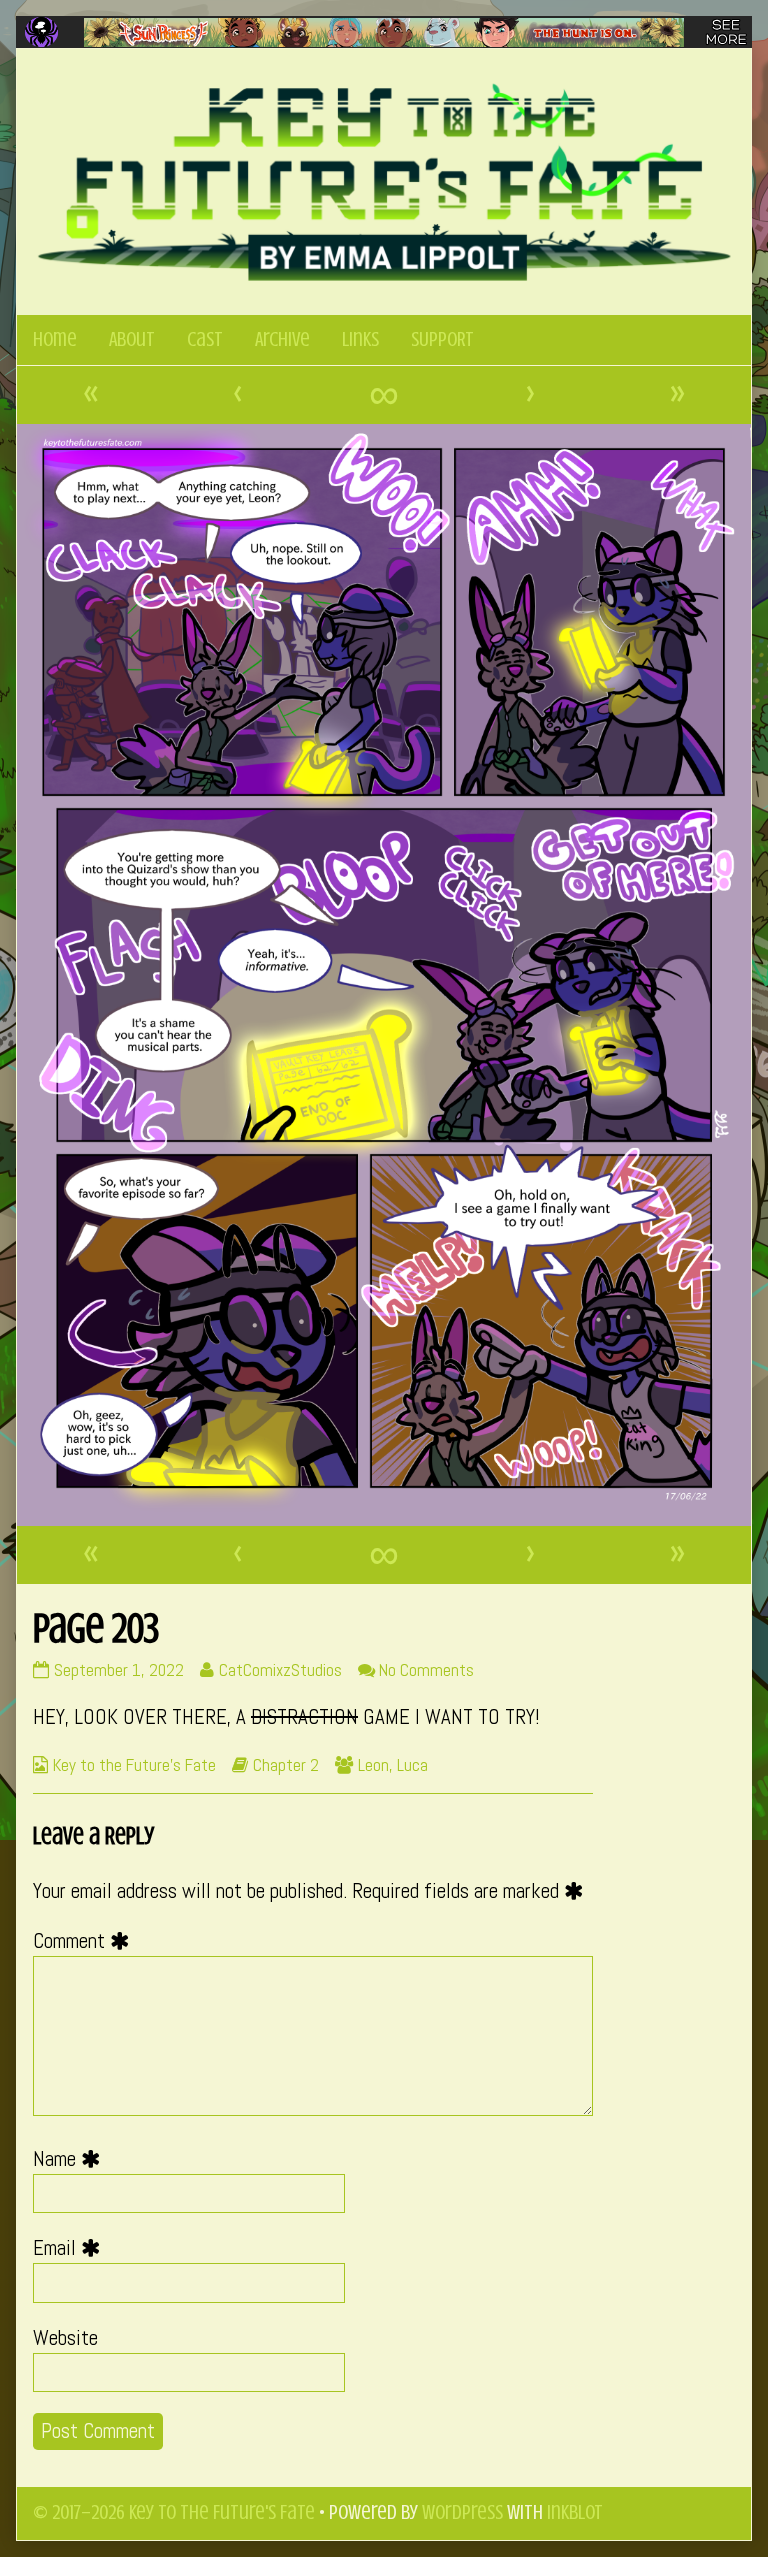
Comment (86, 1941)
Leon (373, 1765)
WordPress (462, 2512)
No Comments (426, 1670)
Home (55, 339)
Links (360, 339)
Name (71, 2159)
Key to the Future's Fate (134, 1765)
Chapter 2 (286, 1765)
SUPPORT (442, 339)
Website (65, 2338)
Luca (412, 1765)
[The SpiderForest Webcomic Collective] (41, 32)
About (132, 339)
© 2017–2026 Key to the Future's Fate (174, 2512)
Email (71, 2248)
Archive (282, 339)
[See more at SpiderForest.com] (726, 32)
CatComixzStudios (280, 1670)
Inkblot (575, 2512)
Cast (205, 339)
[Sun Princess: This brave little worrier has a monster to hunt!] (384, 32)
